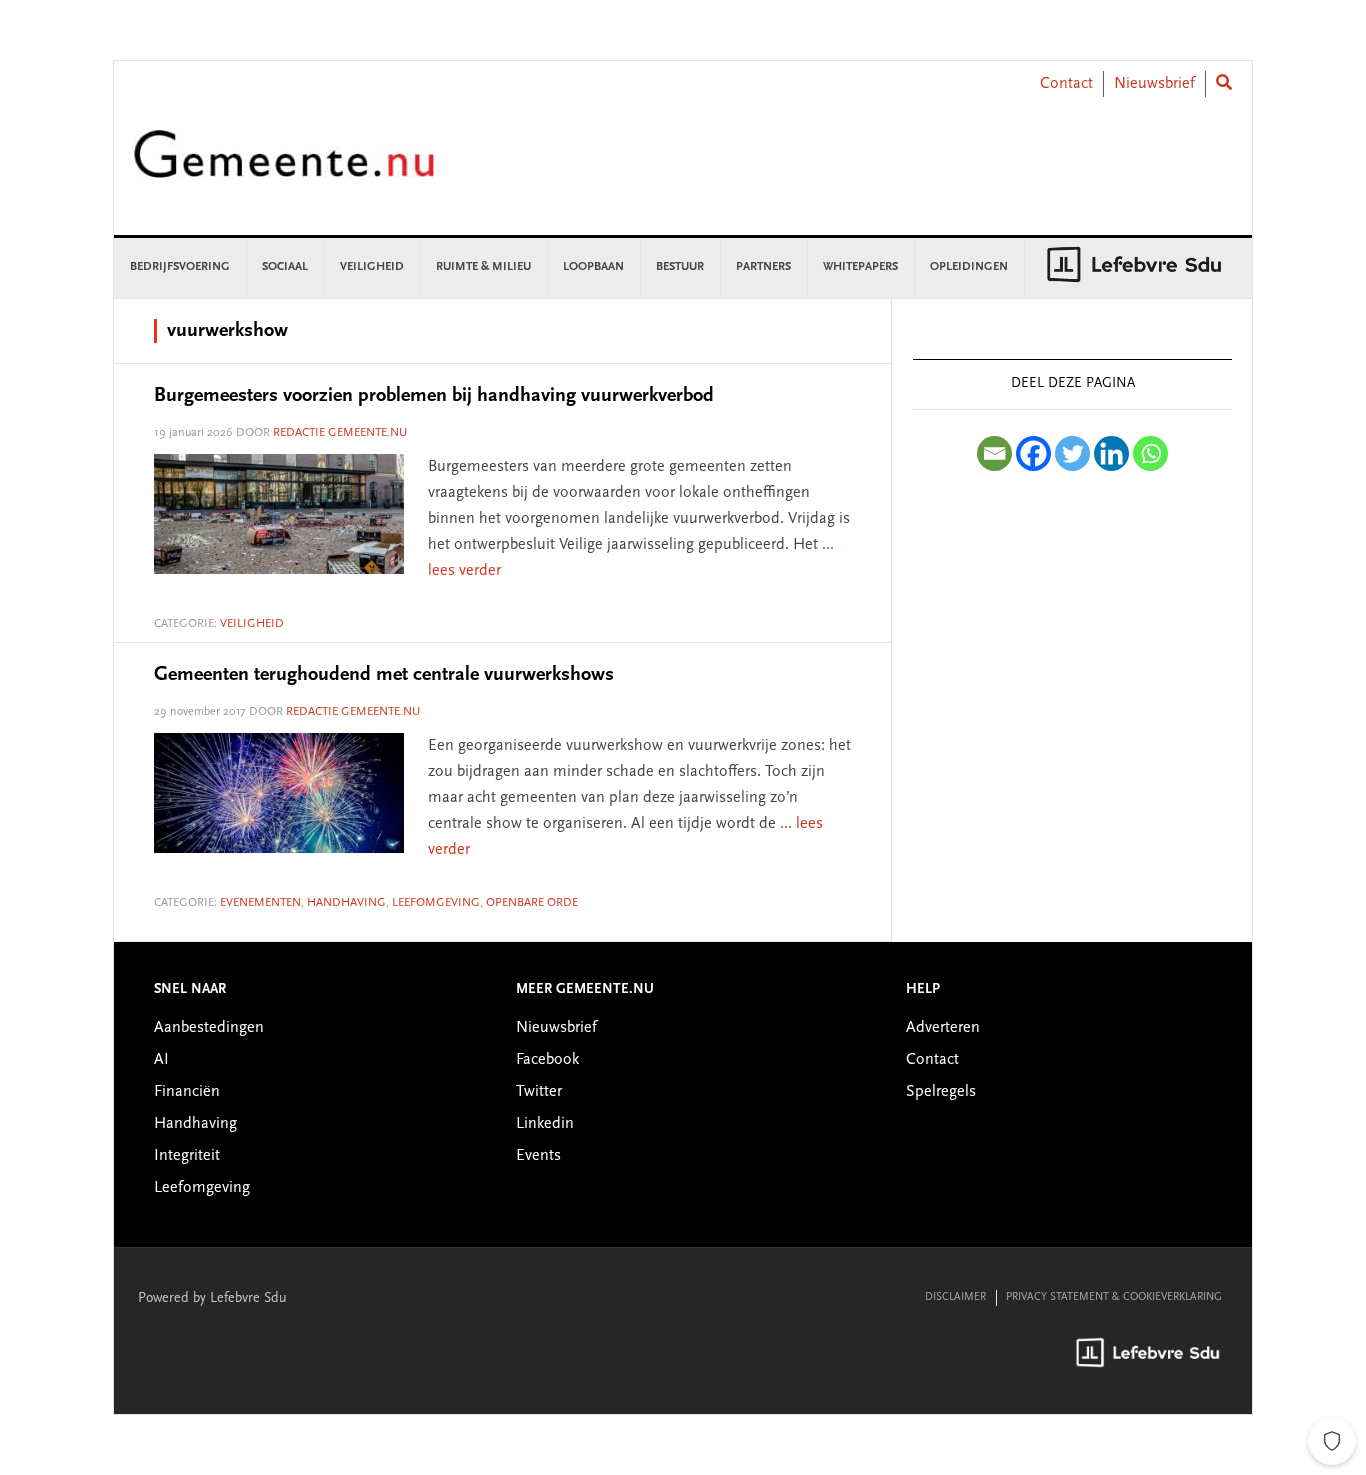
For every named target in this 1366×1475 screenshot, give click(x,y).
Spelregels (941, 1092)
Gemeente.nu (284, 167)
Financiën (187, 1092)
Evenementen (260, 903)
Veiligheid (252, 624)
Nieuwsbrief (1154, 84)
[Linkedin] (1111, 453)
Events (538, 1156)
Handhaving (346, 903)
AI (161, 1060)
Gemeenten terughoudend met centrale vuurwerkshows (384, 675)
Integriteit (187, 1156)
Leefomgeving (436, 903)
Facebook (547, 1060)
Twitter (539, 1092)
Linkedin (545, 1124)
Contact (1066, 84)
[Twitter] (1072, 453)
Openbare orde (532, 903)
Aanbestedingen (209, 1028)
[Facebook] (1033, 453)
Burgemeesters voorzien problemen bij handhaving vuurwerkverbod (434, 396)
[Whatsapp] (1150, 453)
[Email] (994, 453)
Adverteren (943, 1028)
